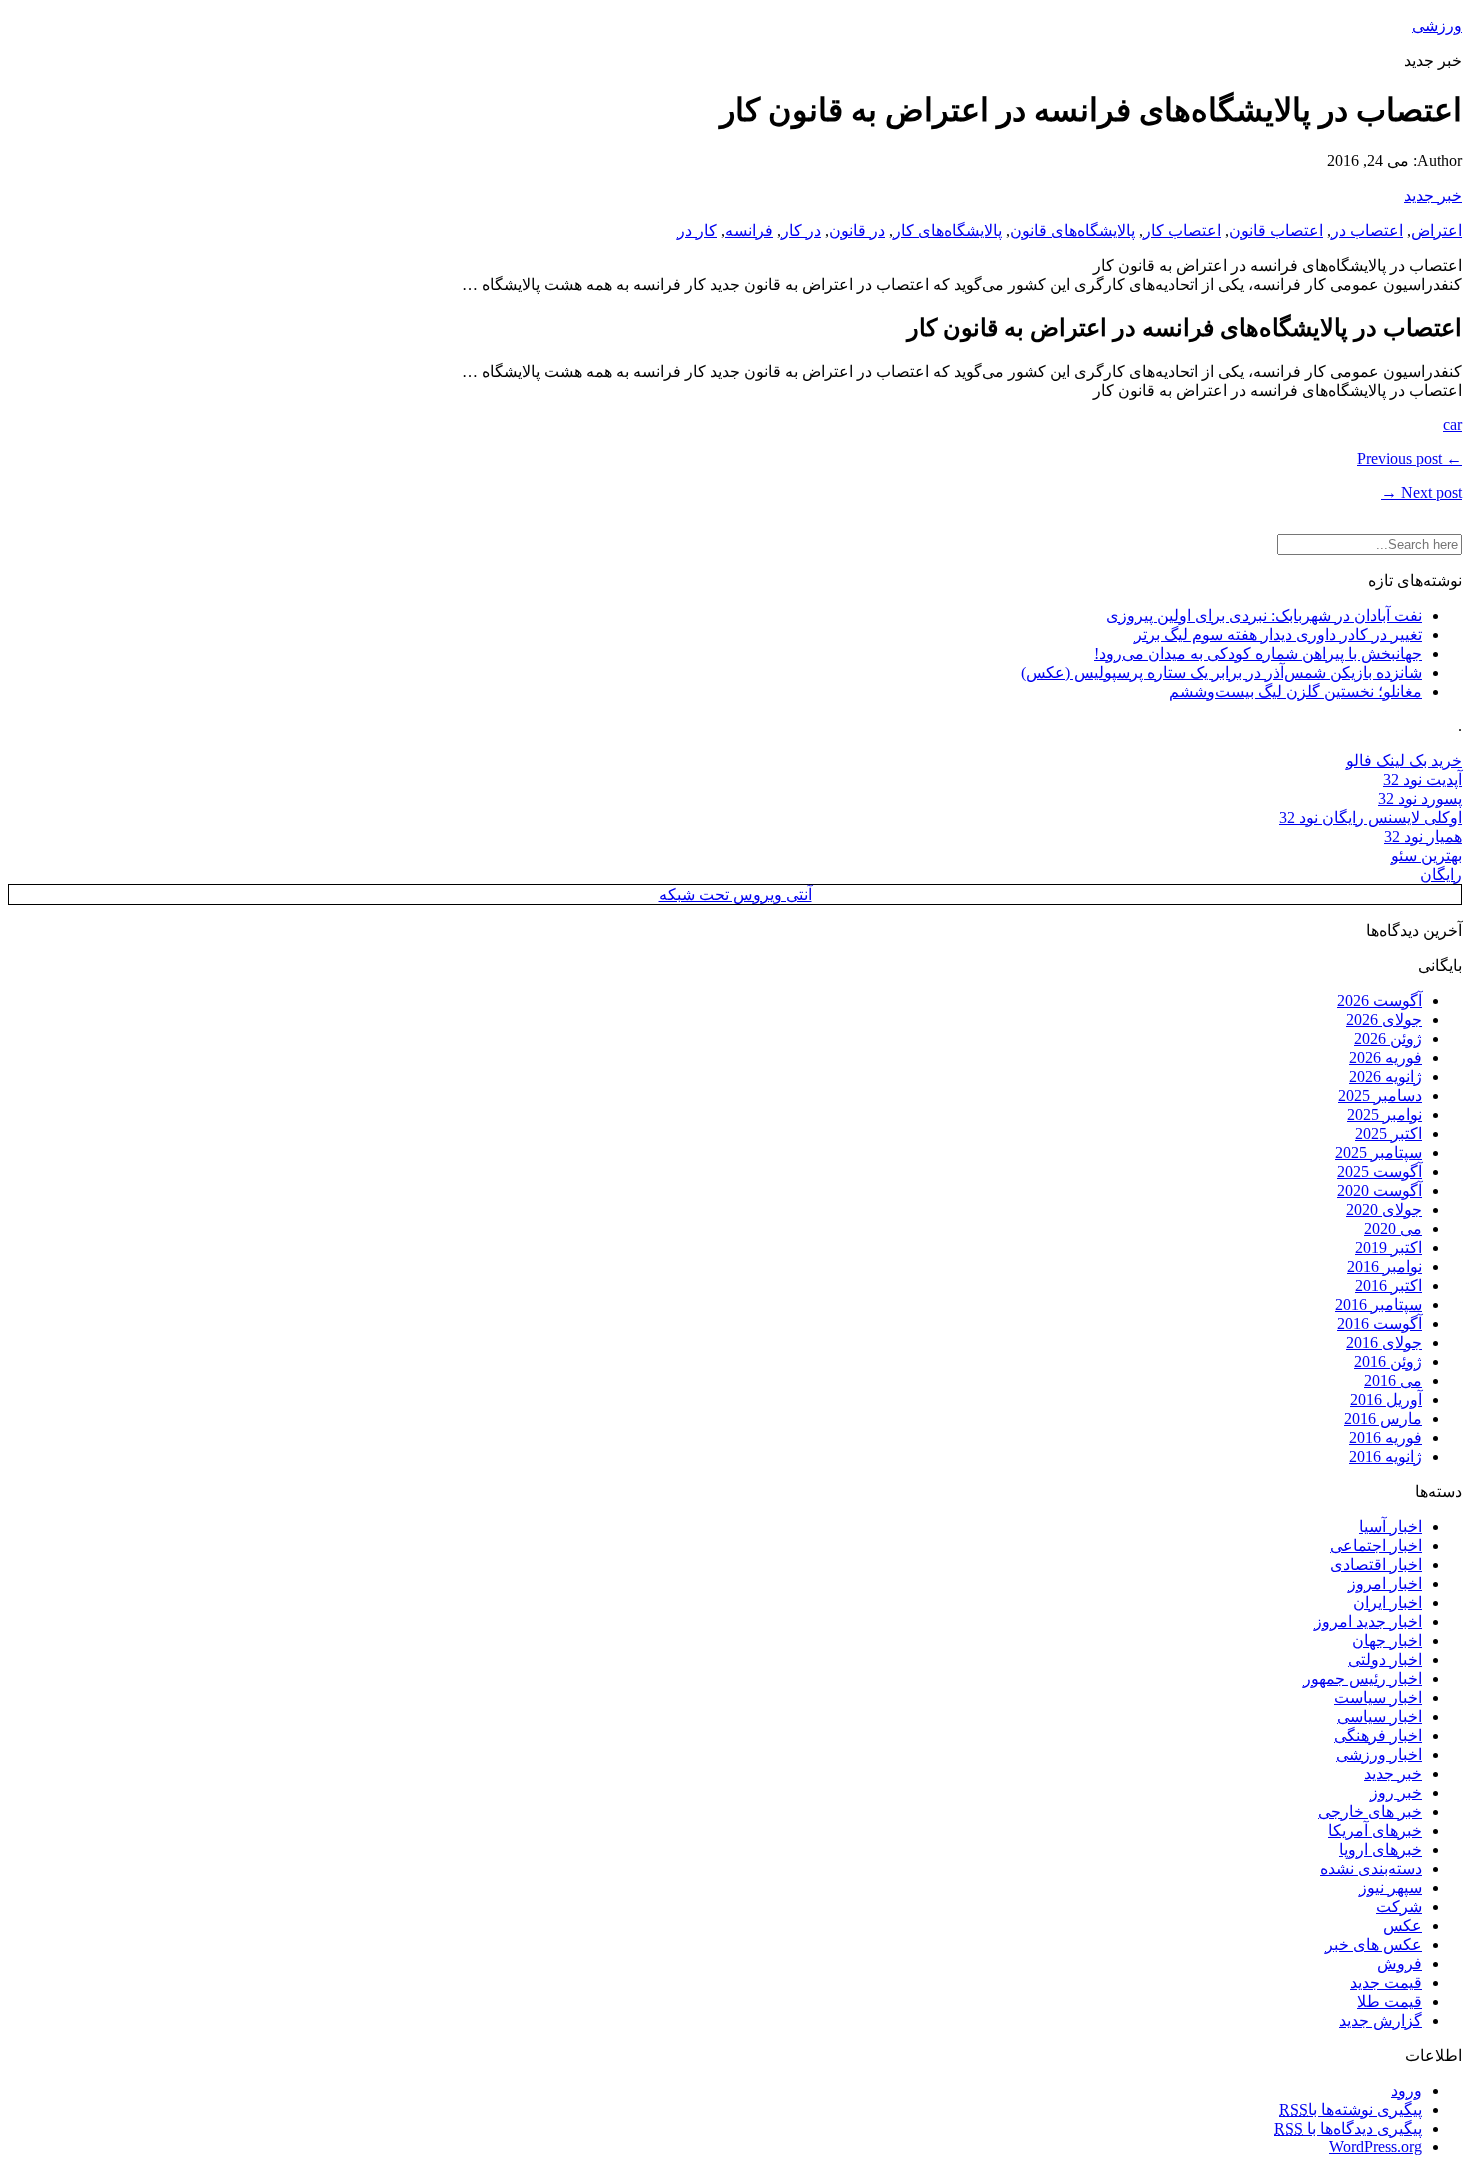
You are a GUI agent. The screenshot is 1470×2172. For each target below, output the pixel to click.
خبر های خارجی (1370, 1811)
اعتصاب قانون (1276, 230)
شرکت (1399, 1906)
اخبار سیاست (1378, 1697)
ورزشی (1437, 25)
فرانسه (749, 230)
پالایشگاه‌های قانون (1072, 230)
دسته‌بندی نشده (1371, 1868)
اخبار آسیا (1390, 1526)
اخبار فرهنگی (1378, 1735)
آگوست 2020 (1379, 1190)
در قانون (857, 230)
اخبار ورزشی (1379, 1754)
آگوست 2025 (1379, 1171)
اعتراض (1436, 230)
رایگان (1441, 874)
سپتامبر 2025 (1378, 1152)
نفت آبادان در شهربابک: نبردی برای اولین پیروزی (1264, 615)
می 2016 (1393, 1380)
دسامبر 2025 (1380, 1095)
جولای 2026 (1384, 1019)
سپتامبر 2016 (1378, 1304)
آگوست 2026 (1379, 1000)
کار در (697, 230)
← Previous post (1409, 458)
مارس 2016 (1383, 1418)
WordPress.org (1375, 2146)
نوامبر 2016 (1384, 1266)
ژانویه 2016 (1385, 1456)
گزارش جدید (1380, 2020)
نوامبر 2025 (1384, 1114)
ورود (1406, 2090)
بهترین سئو (1426, 855)
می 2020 (1393, 1228)
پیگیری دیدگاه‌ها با (1348, 2128)
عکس (1402, 1925)
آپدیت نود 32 (1422, 779)
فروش (1399, 1963)
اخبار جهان (1387, 1640)
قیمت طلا (1389, 2001)
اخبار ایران (1387, 1602)
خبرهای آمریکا (1375, 1830)
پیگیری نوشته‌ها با (1350, 2109)
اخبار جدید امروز (1368, 1621)
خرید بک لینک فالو (1404, 760)
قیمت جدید (1386, 1982)
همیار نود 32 (1423, 836)
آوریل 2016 (1386, 1399)
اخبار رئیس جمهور (1362, 1678)
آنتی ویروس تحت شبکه (735, 894)
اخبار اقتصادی (1376, 1564)
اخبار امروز (1385, 1583)
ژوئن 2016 (1388, 1361)
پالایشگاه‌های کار (947, 230)
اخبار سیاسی (1379, 1716)
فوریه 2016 (1385, 1437)
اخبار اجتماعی (1376, 1545)
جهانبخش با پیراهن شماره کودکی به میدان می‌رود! (1258, 653)
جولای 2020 (1384, 1209)
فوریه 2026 (1385, 1057)
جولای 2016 (1384, 1342)
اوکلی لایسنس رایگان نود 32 (1370, 817)
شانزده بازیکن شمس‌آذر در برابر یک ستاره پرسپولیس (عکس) (1221, 672)
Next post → (1421, 492)
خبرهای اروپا (1380, 1849)
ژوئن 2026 (1388, 1038)
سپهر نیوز (1390, 1887)
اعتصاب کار (1182, 230)
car (1452, 424)
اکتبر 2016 (1388, 1285)
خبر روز (1396, 1792)
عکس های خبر (1373, 1944)
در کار (801, 230)
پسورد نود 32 (1420, 798)
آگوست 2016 (1379, 1323)
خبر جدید (1433, 195)
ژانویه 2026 (1385, 1076)
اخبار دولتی (1385, 1659)
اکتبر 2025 (1388, 1133)
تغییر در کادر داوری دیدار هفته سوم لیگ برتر (1278, 634)
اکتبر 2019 (1388, 1247)
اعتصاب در (1367, 230)
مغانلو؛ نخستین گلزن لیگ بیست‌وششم (1295, 691)
